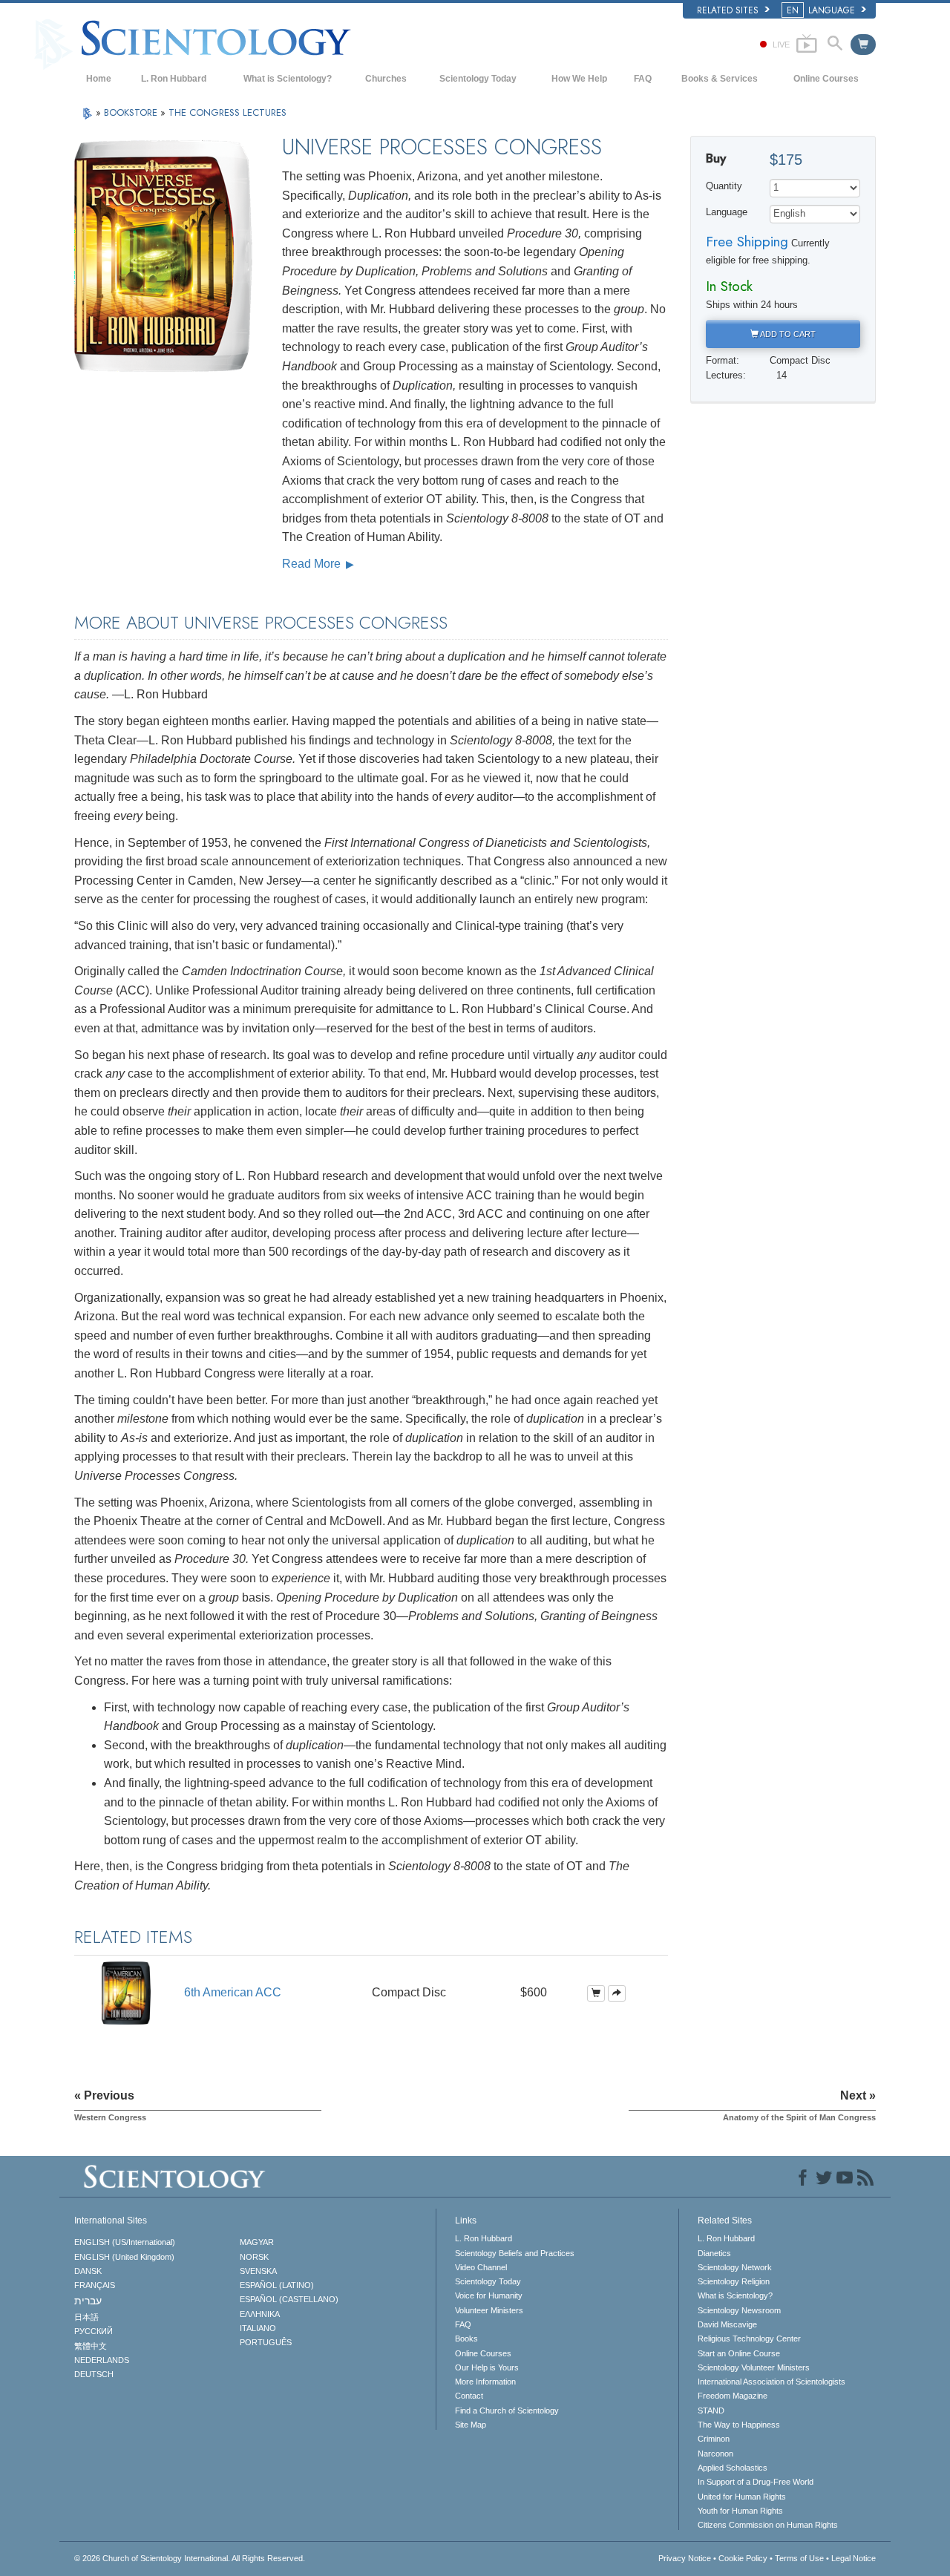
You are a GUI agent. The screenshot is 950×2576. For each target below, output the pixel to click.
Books (466, 2339)
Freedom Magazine (733, 2396)
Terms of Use (799, 2558)
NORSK (254, 2257)
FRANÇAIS (95, 2285)
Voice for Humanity (489, 2295)
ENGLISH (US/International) (125, 2242)
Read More (313, 564)
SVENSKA (258, 2271)
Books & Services (720, 79)
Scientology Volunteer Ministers (754, 2367)
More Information (485, 2382)
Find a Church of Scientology (507, 2411)
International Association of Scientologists (772, 2382)
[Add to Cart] (596, 1993)
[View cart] (863, 45)
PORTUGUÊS (266, 2342)
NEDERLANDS (102, 2360)
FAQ (643, 79)
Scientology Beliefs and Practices (515, 2253)
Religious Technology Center (749, 2339)
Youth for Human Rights (740, 2511)
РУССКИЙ (94, 2331)
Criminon (714, 2439)
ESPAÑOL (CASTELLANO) (289, 2299)
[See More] (617, 1993)
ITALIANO (258, 2328)
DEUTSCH (94, 2374)
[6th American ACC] (126, 1992)
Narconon (715, 2454)
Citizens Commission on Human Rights (768, 2525)
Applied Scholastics (733, 2468)
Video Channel (481, 2267)
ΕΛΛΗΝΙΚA (260, 2314)
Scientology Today (478, 79)
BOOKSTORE (132, 112)
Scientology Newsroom (739, 2310)
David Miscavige (727, 2324)
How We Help (579, 79)
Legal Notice (854, 2558)
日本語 (86, 2317)
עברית (88, 2301)
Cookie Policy (743, 2558)
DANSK (88, 2271)
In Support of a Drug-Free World (756, 2482)
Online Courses (826, 79)
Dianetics (714, 2253)
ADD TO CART (787, 334)
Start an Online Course (739, 2353)
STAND (711, 2411)
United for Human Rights (742, 2497)
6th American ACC (233, 1992)
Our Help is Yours (487, 2367)
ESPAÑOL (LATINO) (277, 2285)
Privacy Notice (685, 2558)
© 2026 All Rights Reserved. (190, 2558)
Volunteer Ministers (489, 2310)
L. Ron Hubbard (174, 79)
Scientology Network (735, 2267)
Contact (469, 2396)
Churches (386, 79)
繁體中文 (91, 2346)
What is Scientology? (288, 79)
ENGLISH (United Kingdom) (124, 2257)
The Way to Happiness (739, 2425)
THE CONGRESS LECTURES (227, 112)
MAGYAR (257, 2242)
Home (99, 79)
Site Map (471, 2425)
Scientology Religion (734, 2281)
